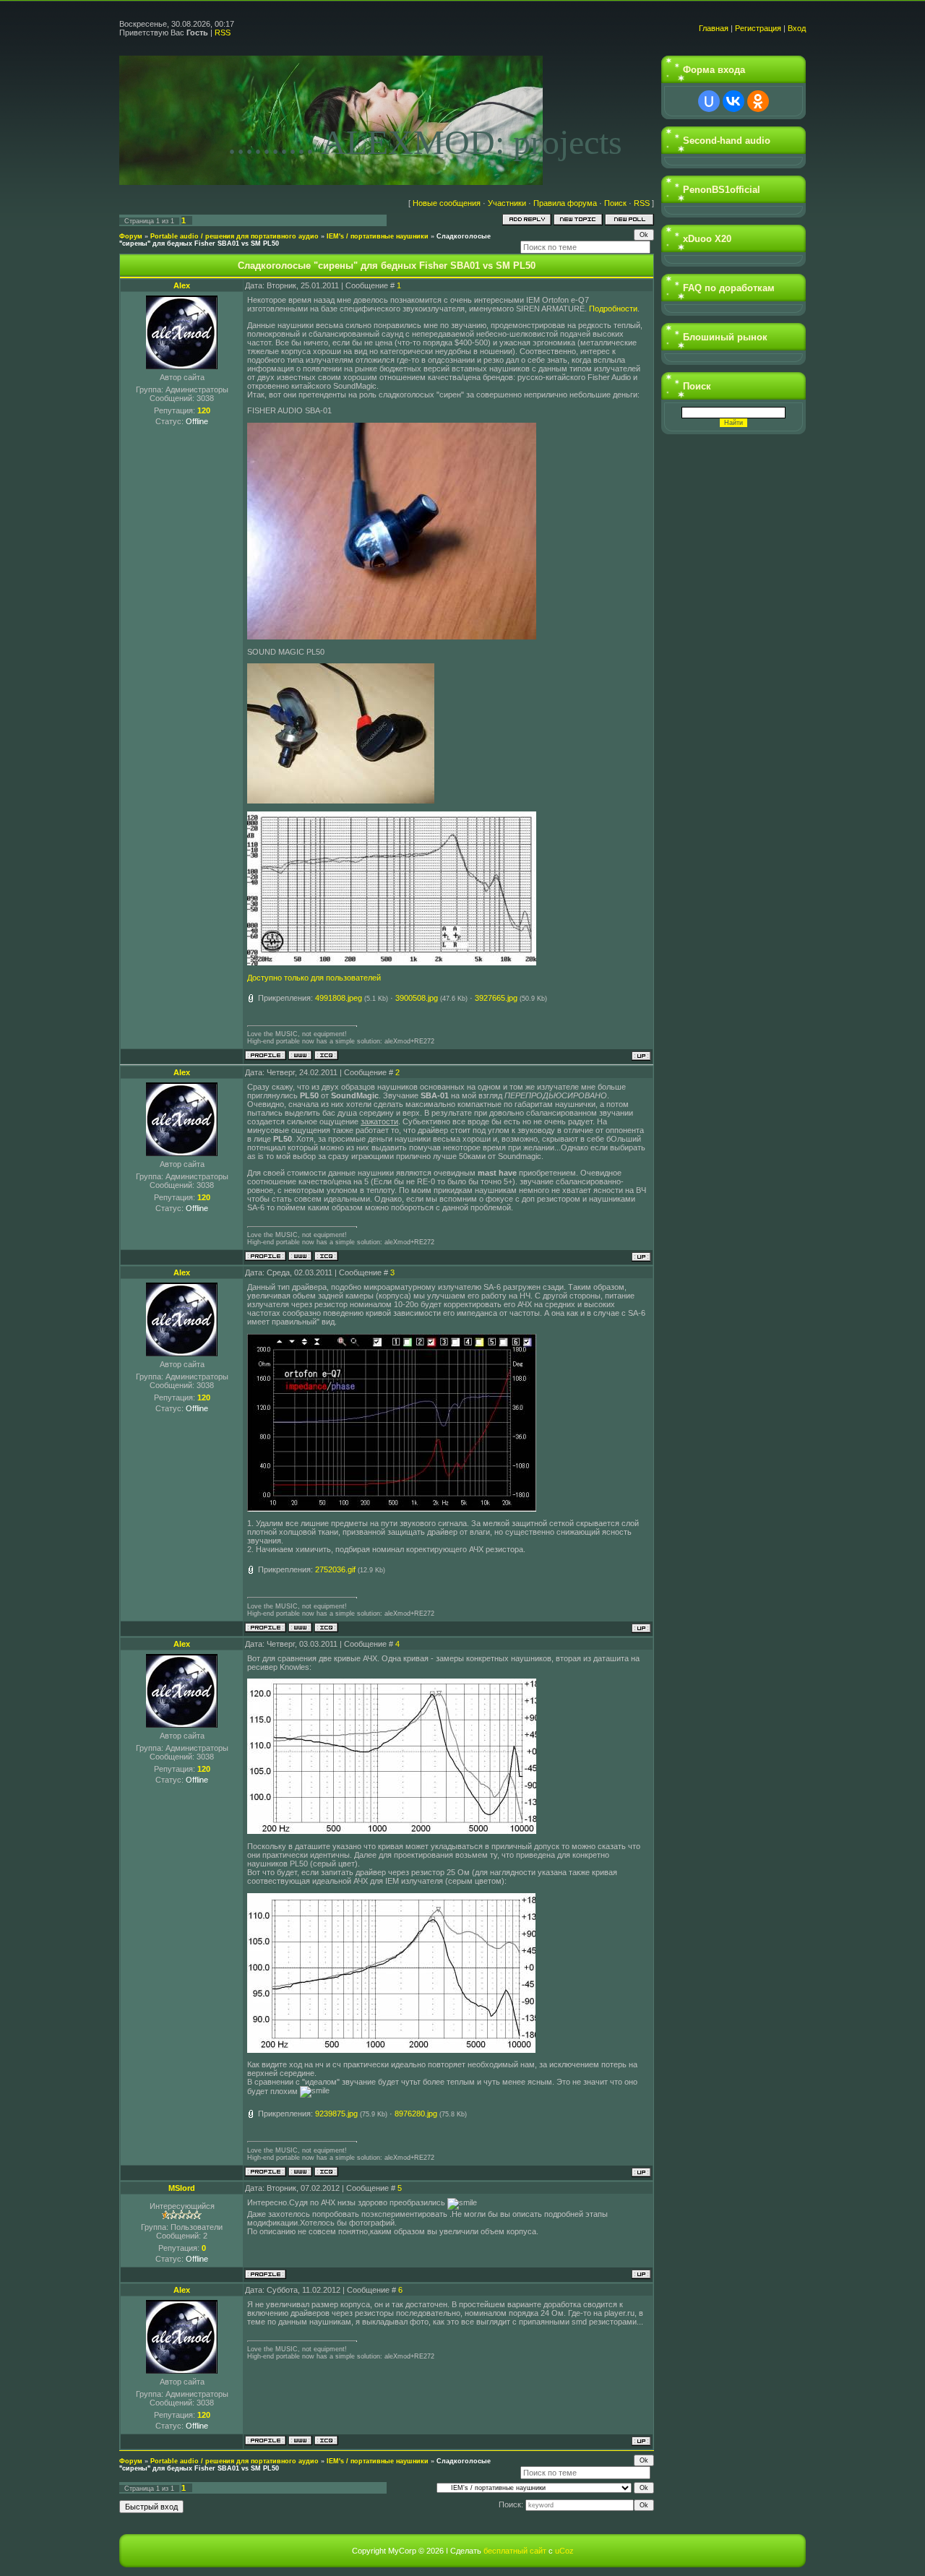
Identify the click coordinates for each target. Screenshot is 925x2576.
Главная (714, 28)
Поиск (615, 203)
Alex (182, 285)
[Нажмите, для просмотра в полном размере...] (392, 637)
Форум (131, 236)
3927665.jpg (496, 998)
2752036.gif (335, 1569)
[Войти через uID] (709, 101)
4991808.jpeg (339, 998)
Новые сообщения (447, 203)
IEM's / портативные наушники (378, 236)
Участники (507, 203)
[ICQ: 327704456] (326, 1055)
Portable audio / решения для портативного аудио (235, 236)
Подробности (613, 309)
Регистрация (758, 28)
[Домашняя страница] (300, 1055)
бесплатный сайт (515, 2551)
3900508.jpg (417, 998)
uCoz (564, 2551)
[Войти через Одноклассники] (758, 101)
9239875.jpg (336, 2114)
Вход (797, 28)
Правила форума (565, 203)
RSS (223, 33)
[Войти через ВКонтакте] (733, 101)
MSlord (182, 2188)
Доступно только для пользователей (314, 978)
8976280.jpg (416, 2114)
